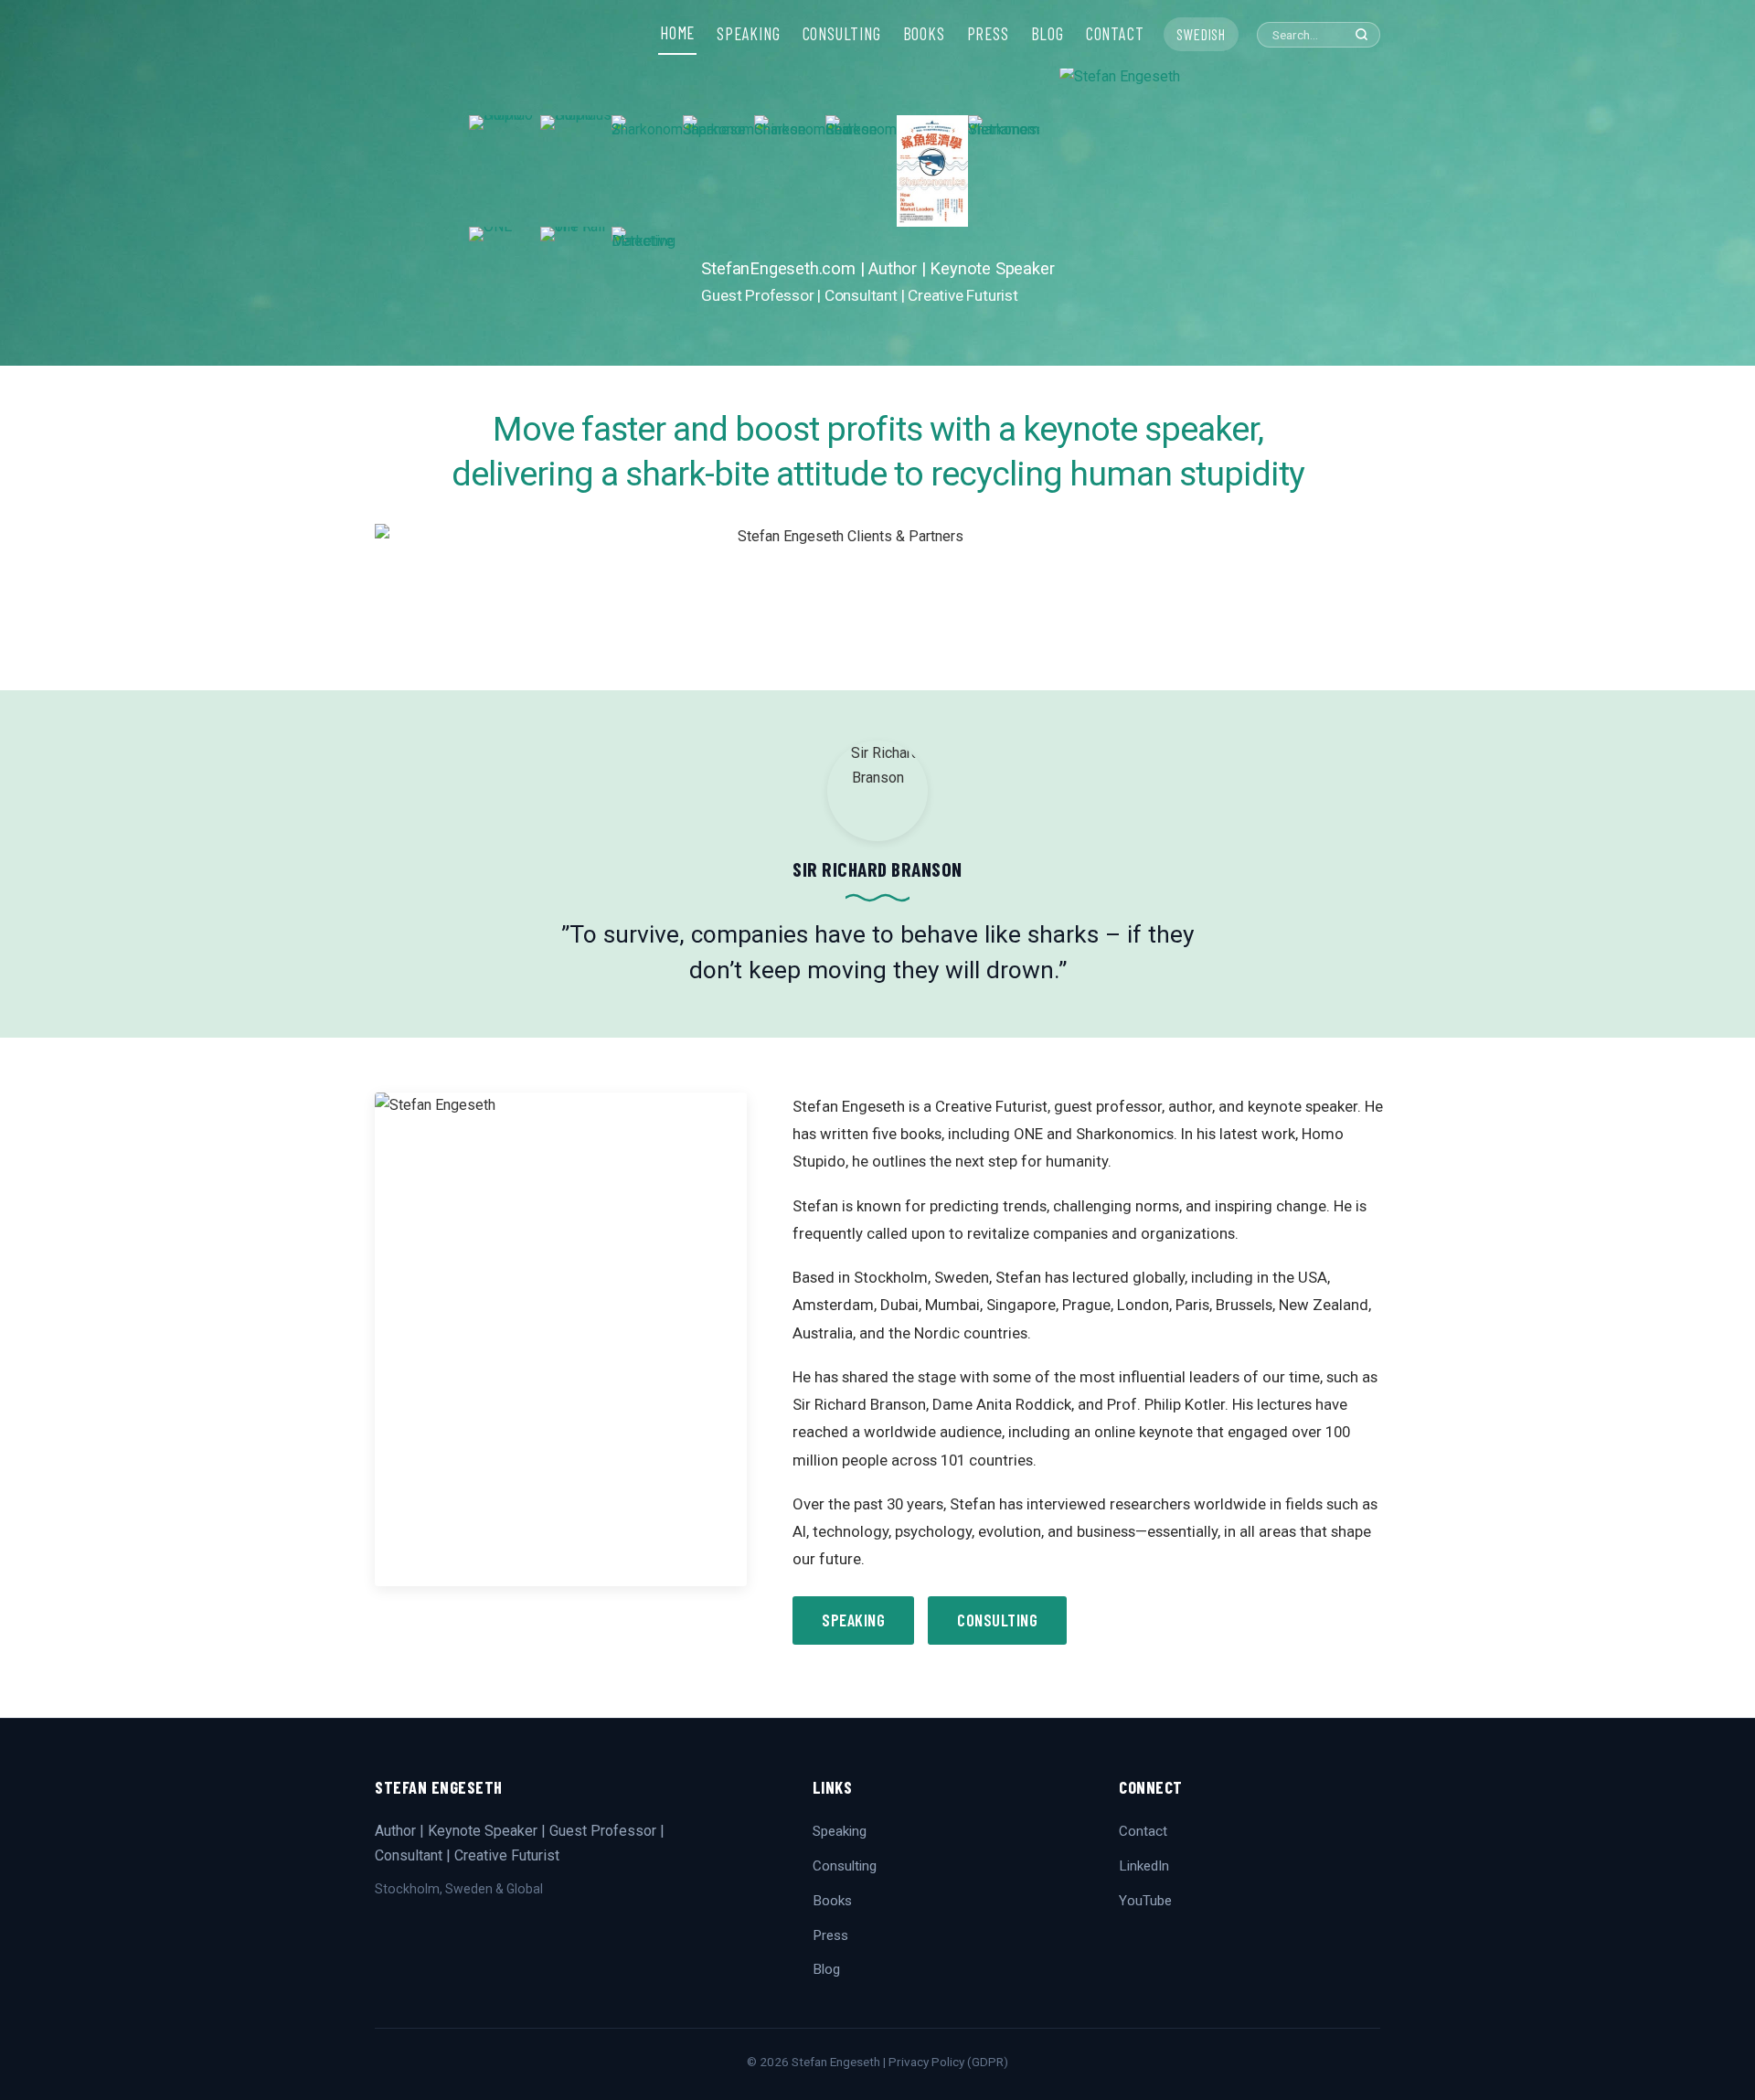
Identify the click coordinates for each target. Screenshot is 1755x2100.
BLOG (1048, 34)
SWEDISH (1201, 34)
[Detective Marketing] (647, 282)
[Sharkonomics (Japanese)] (718, 171)
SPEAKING (748, 34)
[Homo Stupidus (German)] (576, 171)
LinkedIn (1144, 1866)
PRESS (988, 34)
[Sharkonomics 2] (647, 171)
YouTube (1145, 1901)
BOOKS (924, 34)
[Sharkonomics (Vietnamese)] (1004, 171)
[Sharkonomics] (932, 171)
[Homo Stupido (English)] (505, 171)
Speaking (853, 1620)
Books (832, 1901)
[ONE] (505, 282)
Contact (1143, 1831)
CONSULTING (842, 34)
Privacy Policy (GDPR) (948, 2062)
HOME (677, 33)
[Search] (1361, 34)
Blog (826, 1969)
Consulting (997, 1620)
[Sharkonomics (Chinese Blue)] (790, 171)
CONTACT (1115, 34)
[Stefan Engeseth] (1173, 215)
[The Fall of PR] (576, 282)
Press (830, 1935)
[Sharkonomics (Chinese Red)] (861, 171)
